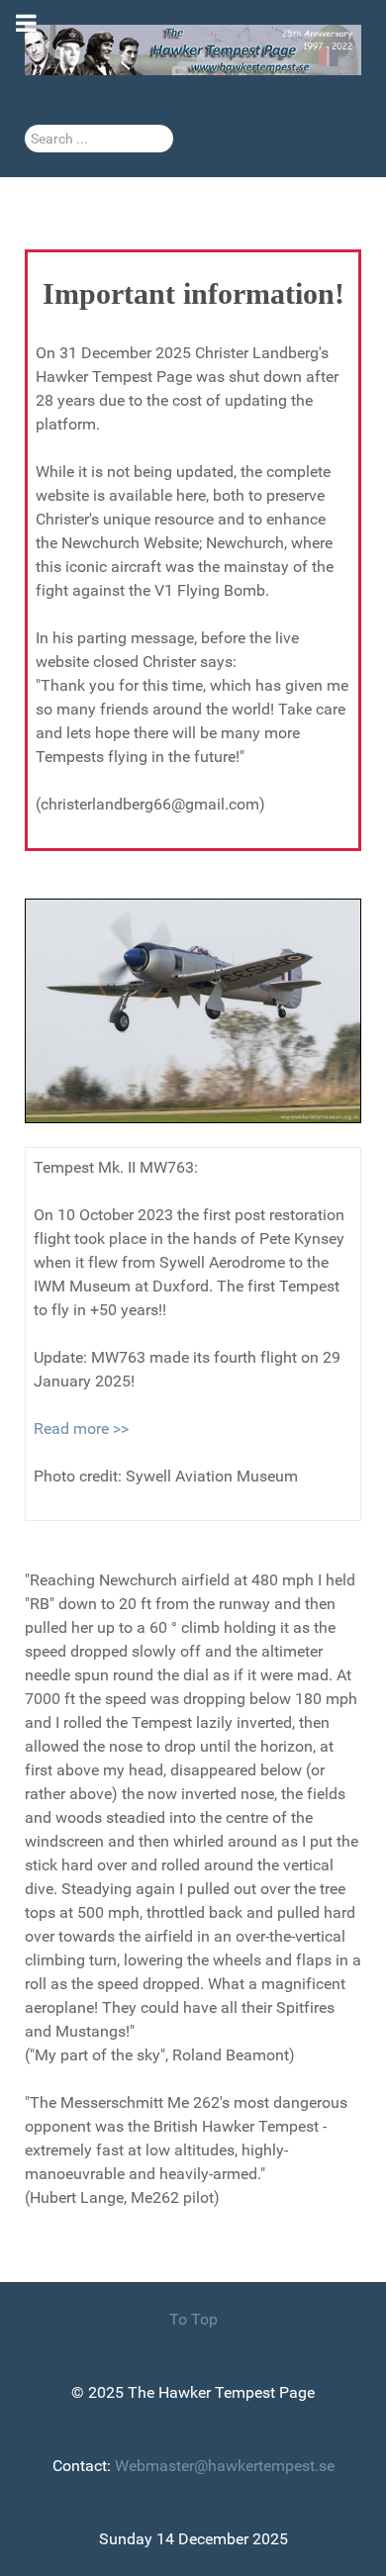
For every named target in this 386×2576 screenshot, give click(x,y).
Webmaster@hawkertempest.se (225, 2466)
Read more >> (81, 1429)
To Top (193, 2319)
